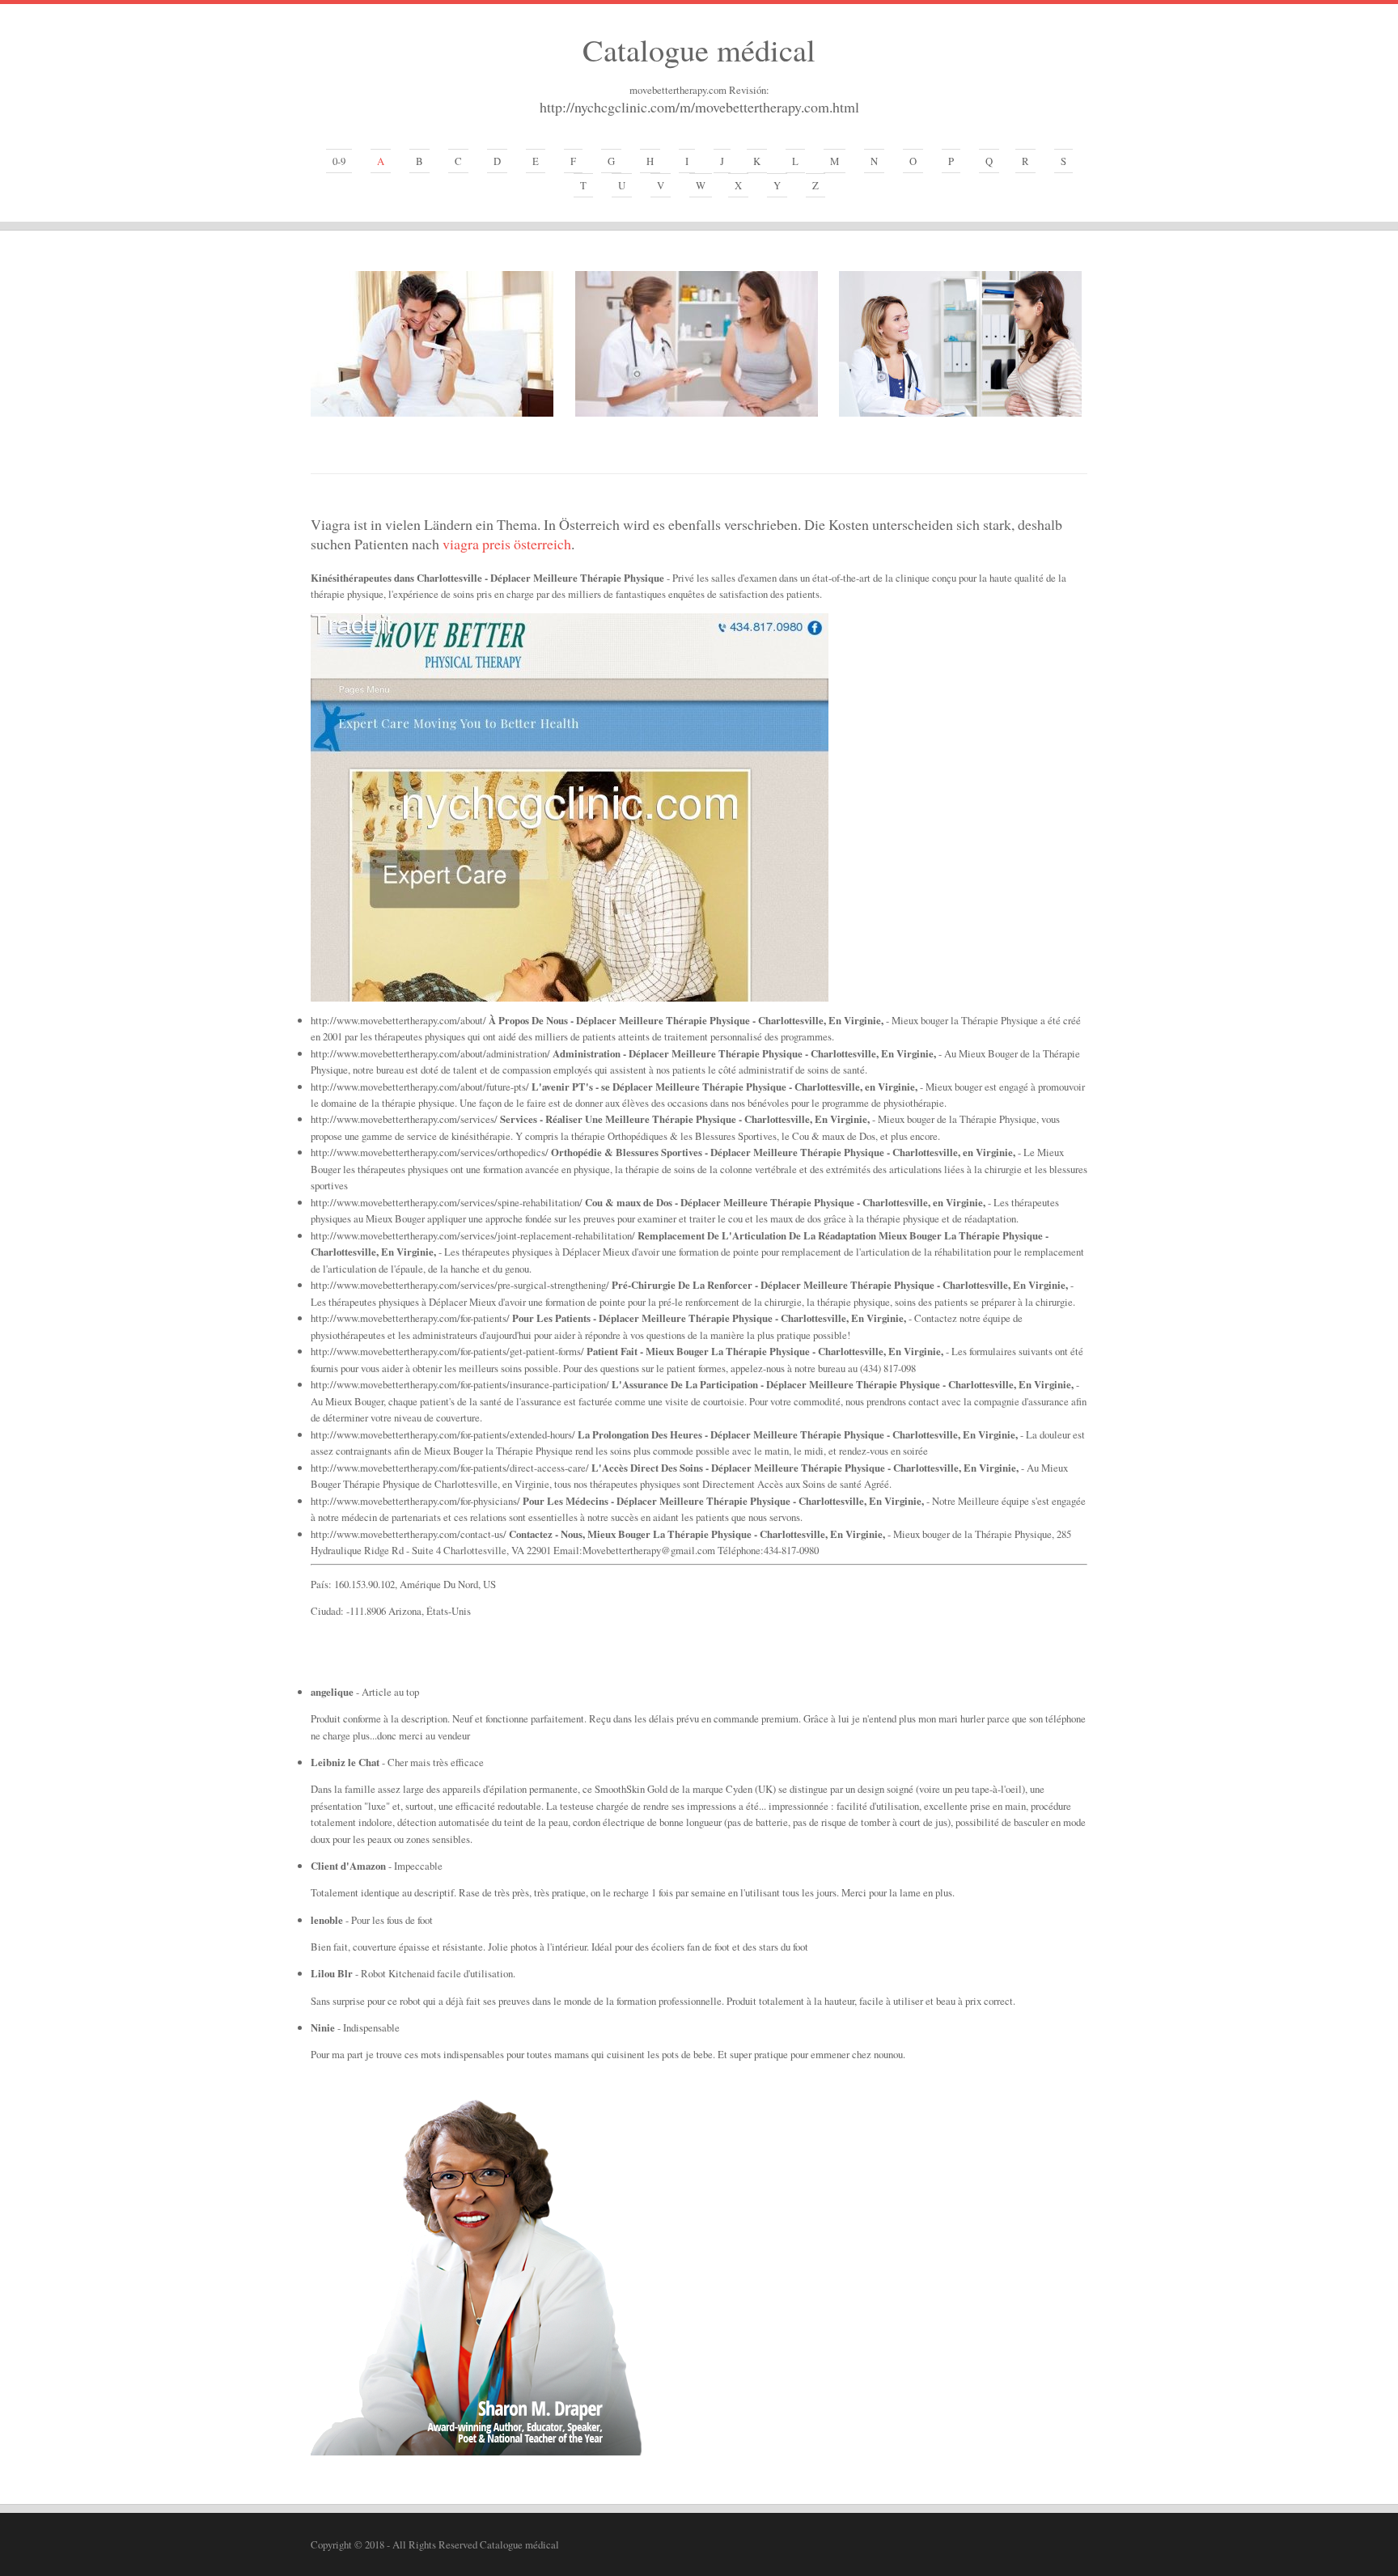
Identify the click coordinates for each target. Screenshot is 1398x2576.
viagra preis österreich (507, 544)
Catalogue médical (699, 49)
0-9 (339, 161)
